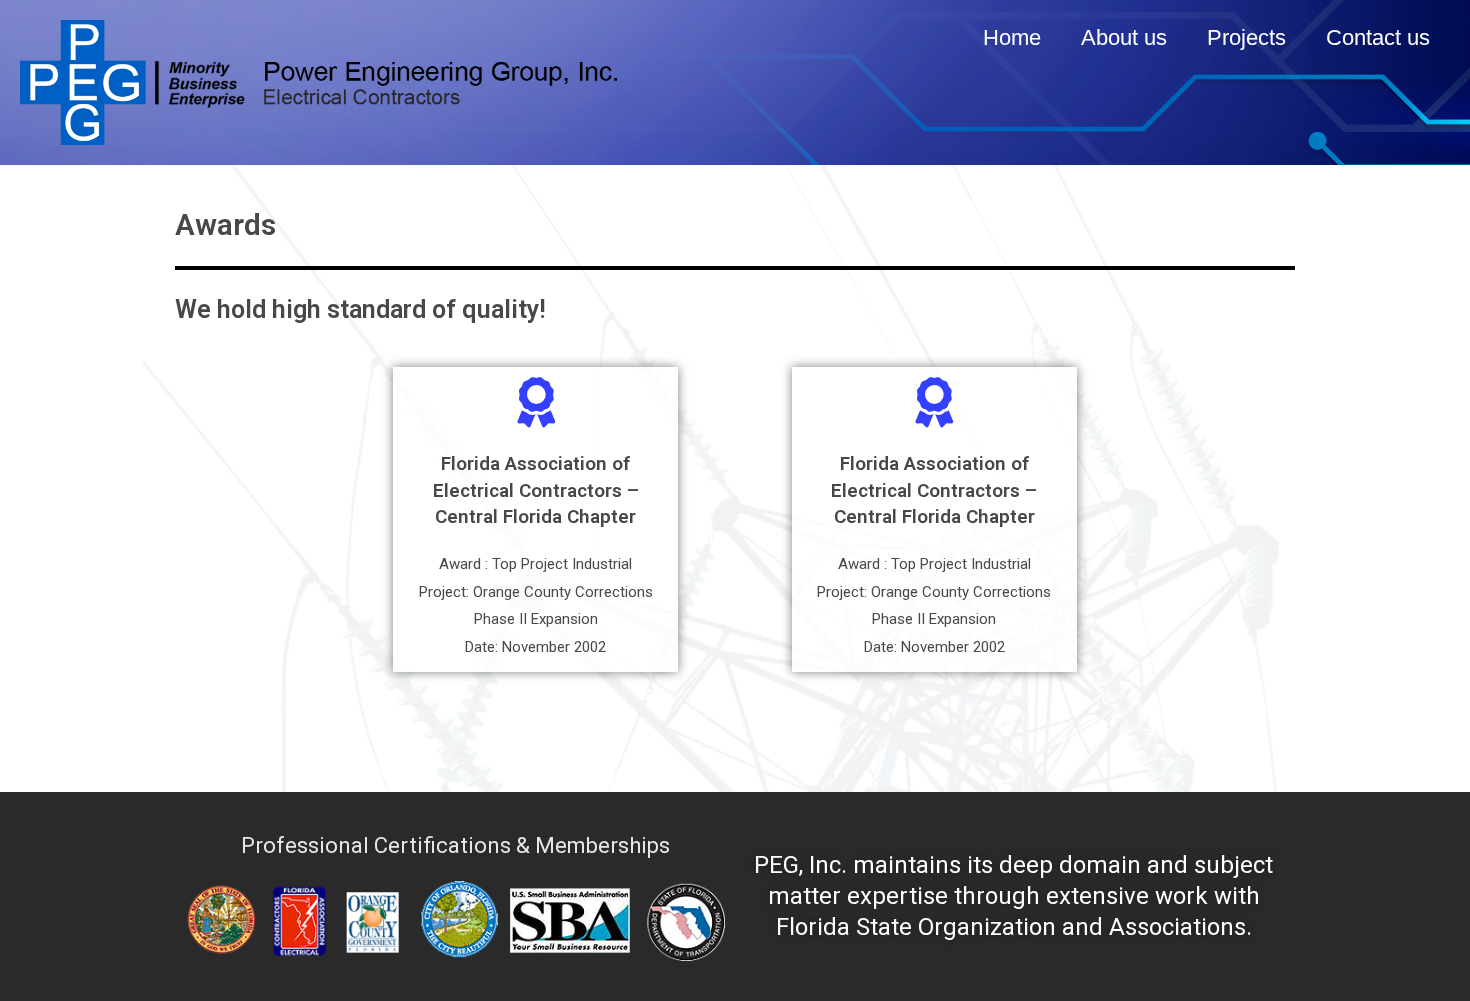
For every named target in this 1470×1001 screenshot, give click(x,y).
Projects (1246, 37)
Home (1012, 37)
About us (1124, 37)
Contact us (1378, 37)
